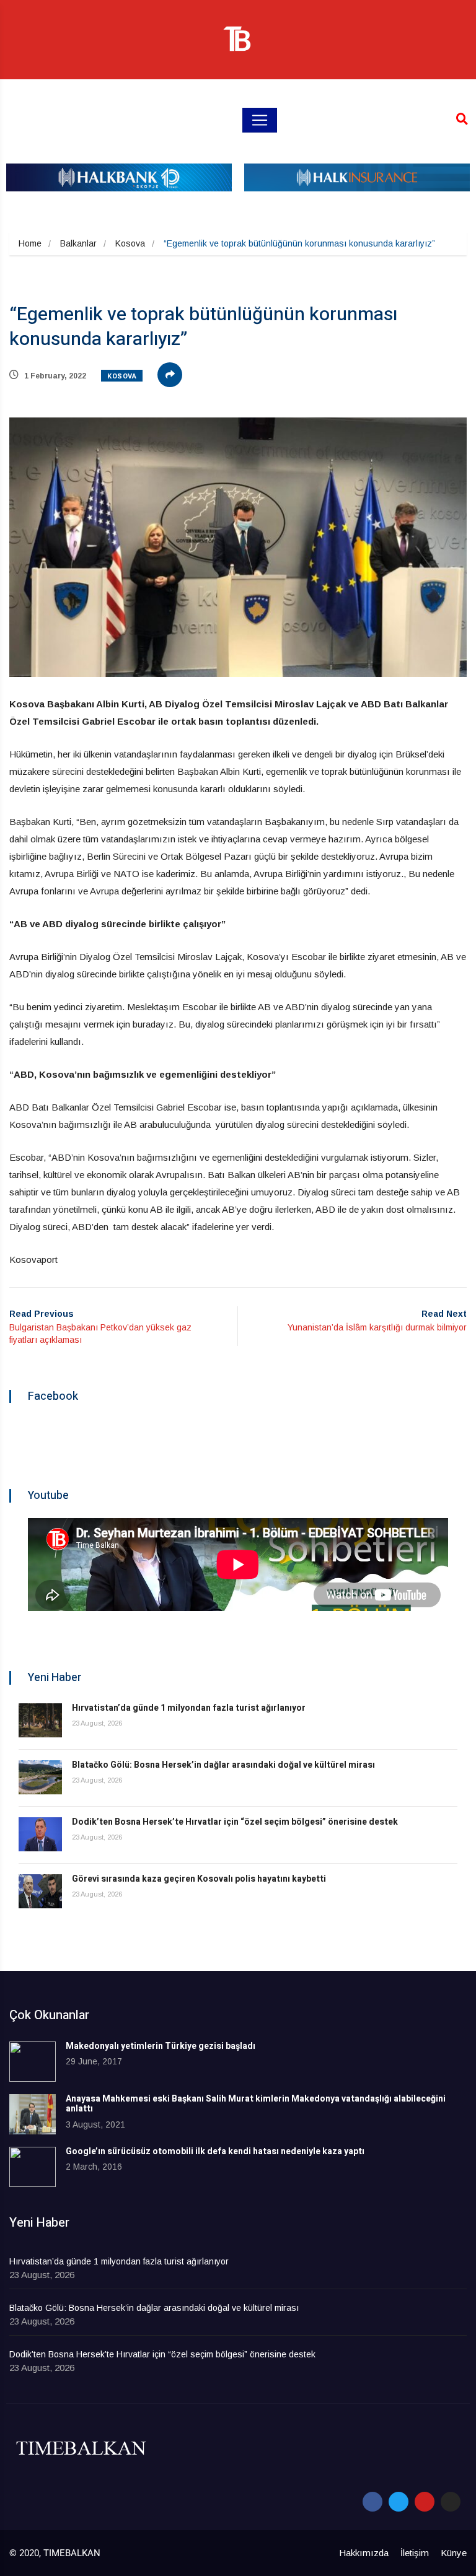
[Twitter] (399, 2502)
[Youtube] (425, 2502)
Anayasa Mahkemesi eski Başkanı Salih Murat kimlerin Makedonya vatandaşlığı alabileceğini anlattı (256, 2104)
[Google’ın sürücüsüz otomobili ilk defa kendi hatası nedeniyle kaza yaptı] (33, 2167)
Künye (454, 2553)
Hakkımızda (364, 2553)
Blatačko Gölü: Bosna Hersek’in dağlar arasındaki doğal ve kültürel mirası (223, 1765)
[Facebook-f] (372, 2502)
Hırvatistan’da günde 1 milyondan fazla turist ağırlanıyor (189, 1708)
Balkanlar (78, 243)
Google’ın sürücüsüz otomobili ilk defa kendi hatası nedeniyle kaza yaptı (215, 2151)
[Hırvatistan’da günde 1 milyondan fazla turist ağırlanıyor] (40, 1720)
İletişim (415, 2553)
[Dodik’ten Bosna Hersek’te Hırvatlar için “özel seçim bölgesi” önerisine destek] (40, 1834)
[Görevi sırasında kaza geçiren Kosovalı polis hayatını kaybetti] (40, 1891)
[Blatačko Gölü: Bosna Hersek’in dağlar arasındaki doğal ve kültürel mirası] (40, 1777)
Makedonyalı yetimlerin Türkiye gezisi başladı (161, 2046)
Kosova (130, 243)
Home (30, 243)
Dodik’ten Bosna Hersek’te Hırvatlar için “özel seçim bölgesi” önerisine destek (235, 1822)
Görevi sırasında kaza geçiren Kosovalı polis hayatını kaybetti (199, 1879)
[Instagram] (451, 2502)
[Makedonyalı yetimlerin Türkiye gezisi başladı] (33, 2062)
